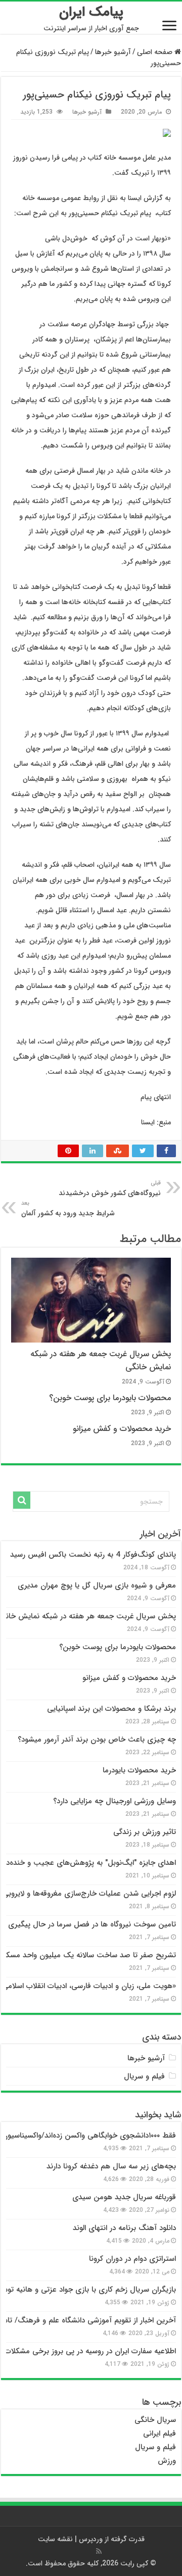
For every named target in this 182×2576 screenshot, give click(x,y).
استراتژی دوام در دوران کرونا (132, 2259)
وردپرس (91, 2539)
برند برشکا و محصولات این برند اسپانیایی (111, 1709)
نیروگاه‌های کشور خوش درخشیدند (110, 1188)
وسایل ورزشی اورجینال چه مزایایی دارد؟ (115, 1801)
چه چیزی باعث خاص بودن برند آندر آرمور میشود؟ (97, 1740)
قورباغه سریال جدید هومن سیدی (124, 2197)
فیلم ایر (165, 2434)
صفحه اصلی (156, 52)
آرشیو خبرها (113, 52)
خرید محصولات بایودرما (139, 1770)
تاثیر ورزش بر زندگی (145, 1832)
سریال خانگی (155, 2420)
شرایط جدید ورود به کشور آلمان (68, 1209)
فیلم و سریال (144, 2076)
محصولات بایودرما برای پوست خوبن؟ (110, 1398)
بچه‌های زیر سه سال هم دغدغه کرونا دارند (111, 2166)
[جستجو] (22, 1500)
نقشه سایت (55, 2539)
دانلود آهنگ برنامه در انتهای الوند (124, 2228)
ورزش (167, 2461)
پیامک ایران (91, 12)
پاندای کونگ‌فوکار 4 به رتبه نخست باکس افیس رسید (93, 1555)
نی (147, 2434)
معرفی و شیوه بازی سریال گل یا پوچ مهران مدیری (97, 1586)
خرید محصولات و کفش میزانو (122, 1429)
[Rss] (99, 2551)
